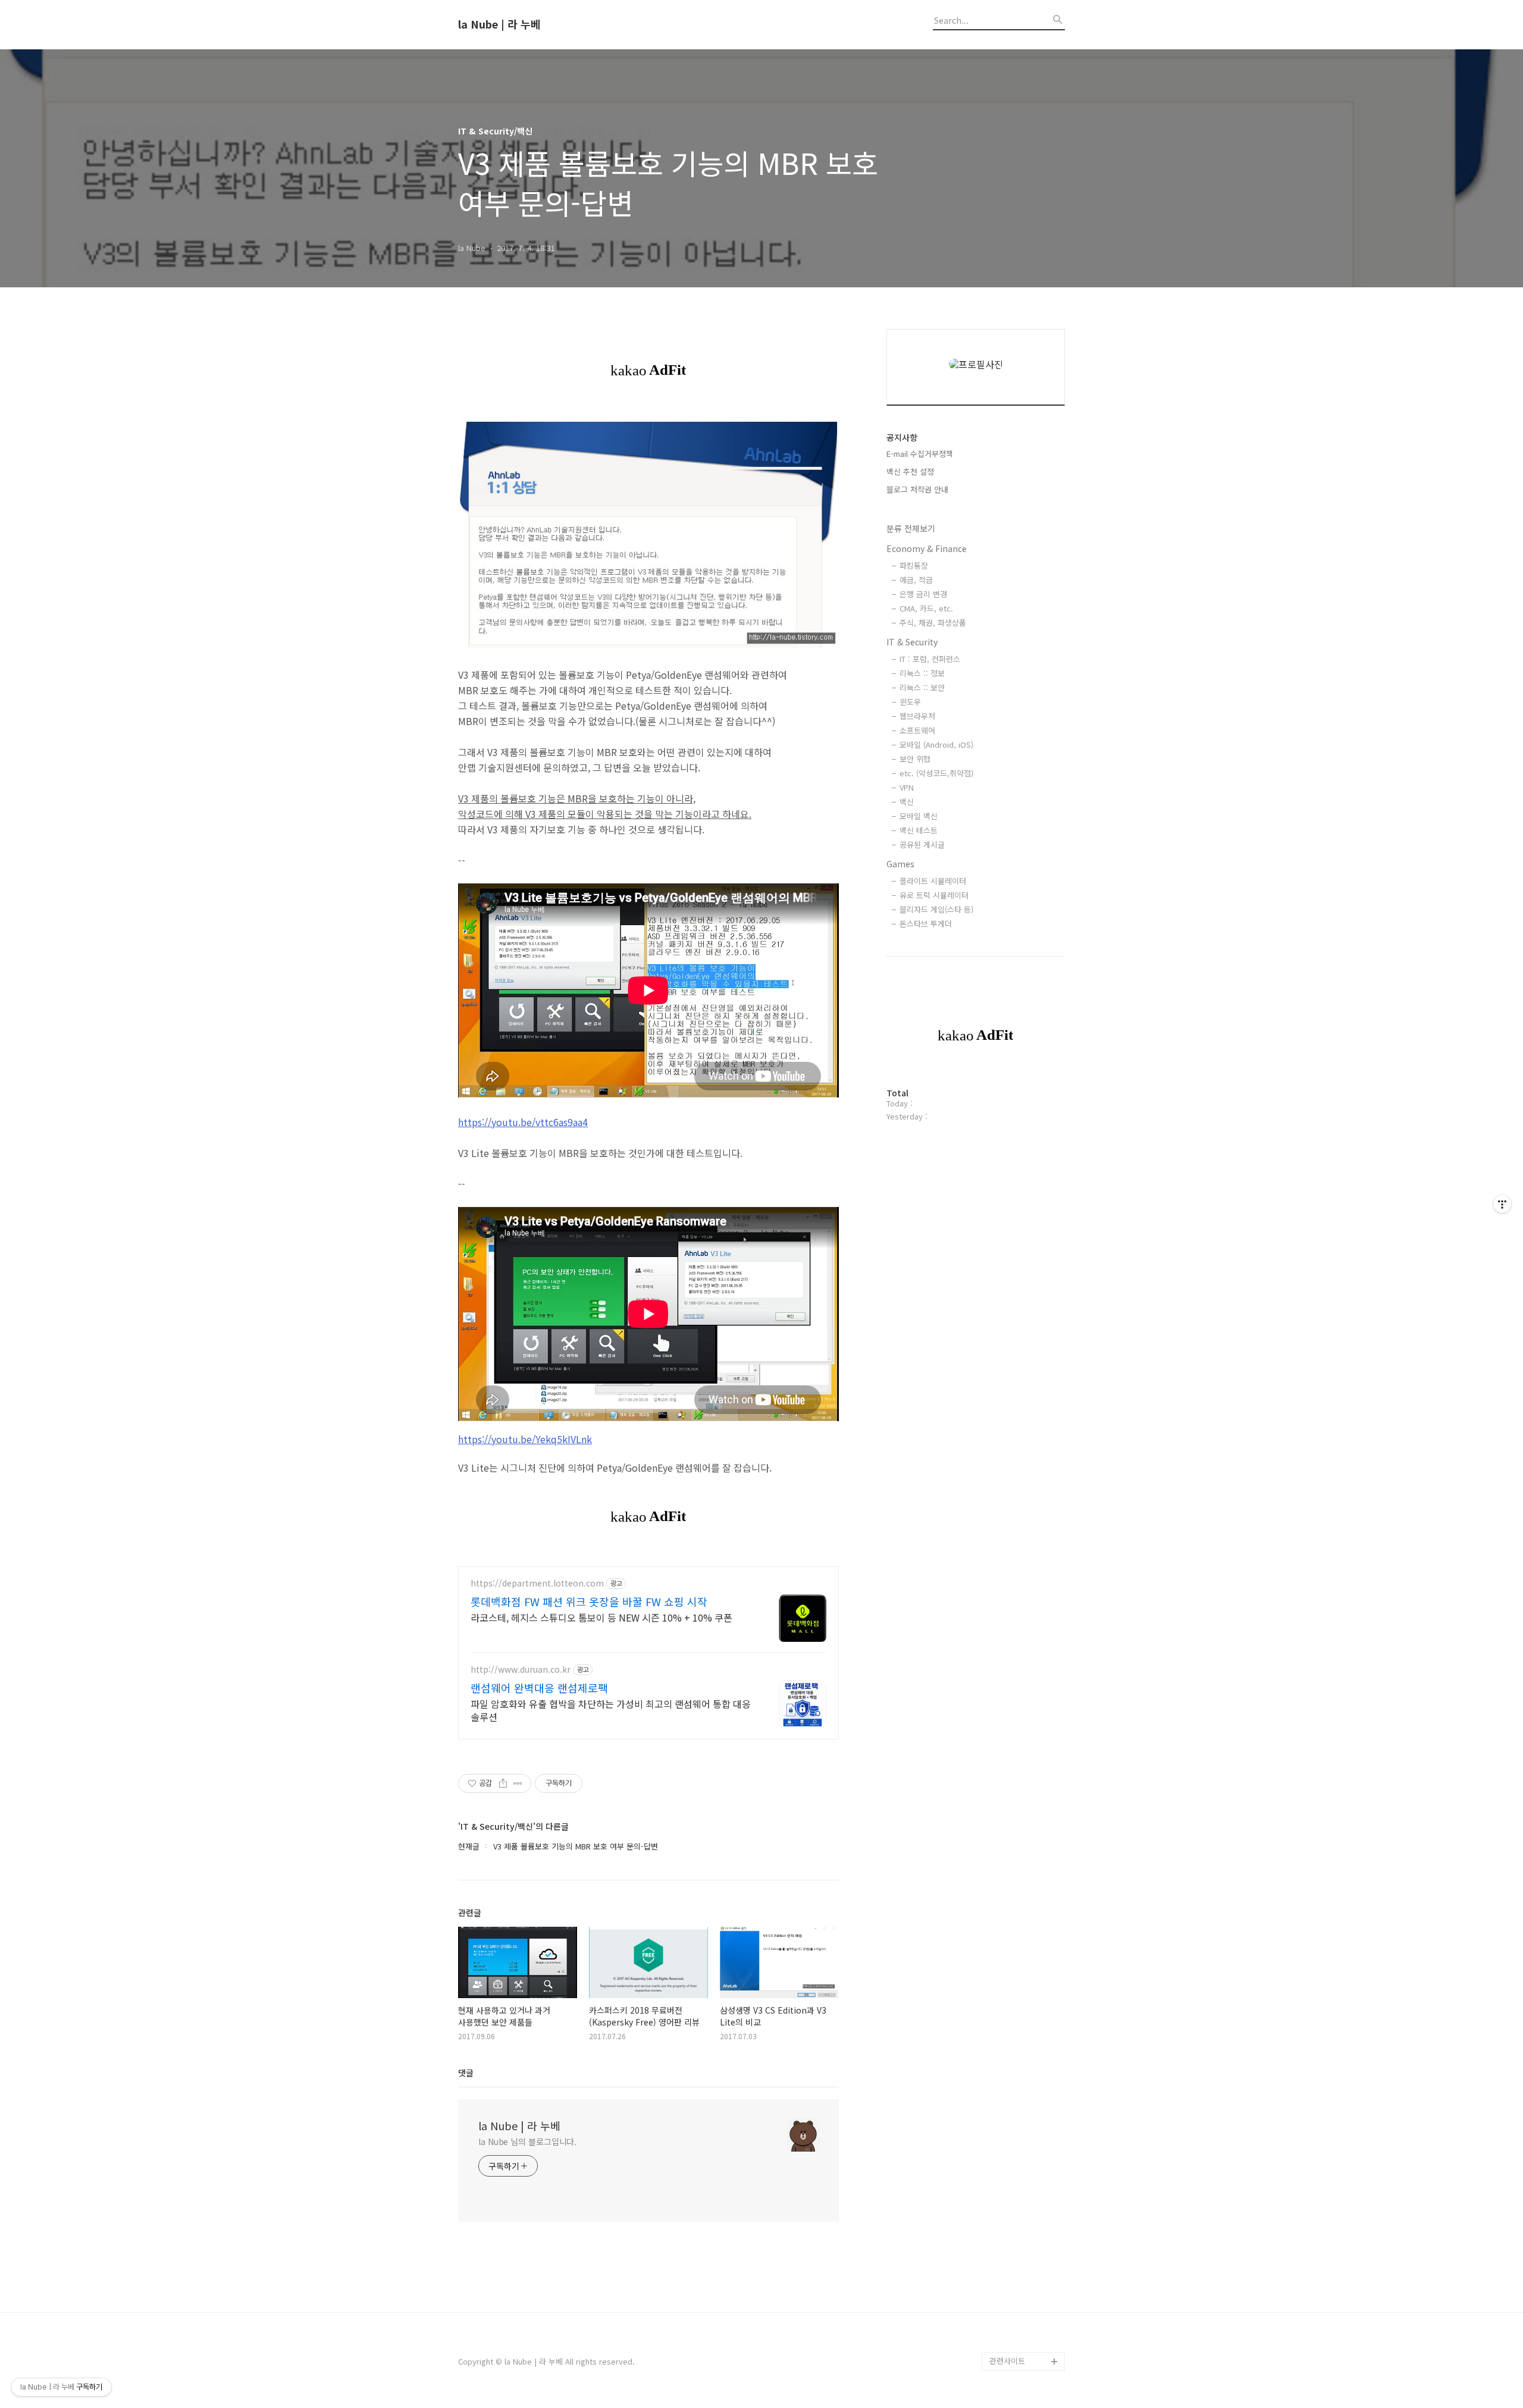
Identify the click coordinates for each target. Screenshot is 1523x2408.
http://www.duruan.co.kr (521, 1669)
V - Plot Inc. (1010, 2323)
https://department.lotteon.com (537, 1583)
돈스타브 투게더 (926, 924)
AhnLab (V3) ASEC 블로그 (1026, 2009)
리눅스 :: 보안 (922, 687)
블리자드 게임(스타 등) (936, 909)
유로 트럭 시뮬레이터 (934, 895)
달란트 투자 (1009, 2342)
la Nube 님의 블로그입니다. (527, 2142)
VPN (907, 787)
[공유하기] (503, 1783)
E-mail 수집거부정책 (920, 454)
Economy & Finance (927, 548)
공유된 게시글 (922, 844)
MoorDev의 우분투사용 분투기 (1025, 2104)
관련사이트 (1007, 2361)
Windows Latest (1019, 1904)
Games (900, 864)
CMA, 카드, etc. (926, 608)
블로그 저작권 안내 (917, 489)
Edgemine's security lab (1027, 2180)
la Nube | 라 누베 (499, 24)
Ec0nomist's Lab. (1021, 2209)
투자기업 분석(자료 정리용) (1026, 2295)
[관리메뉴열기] (1502, 1204)
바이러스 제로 (1013, 1828)
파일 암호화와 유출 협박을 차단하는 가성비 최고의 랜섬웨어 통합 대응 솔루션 (611, 1710)
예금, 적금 (916, 580)
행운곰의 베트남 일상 (1024, 2228)
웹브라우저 (917, 716)
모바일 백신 (919, 816)
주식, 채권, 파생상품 (933, 623)
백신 (907, 802)
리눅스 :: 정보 (922, 673)
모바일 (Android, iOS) (936, 744)
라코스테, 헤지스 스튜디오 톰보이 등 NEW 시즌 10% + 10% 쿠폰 (601, 1617)
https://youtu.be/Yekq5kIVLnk (525, 1439)
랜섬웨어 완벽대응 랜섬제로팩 (539, 1688)
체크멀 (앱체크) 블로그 (1027, 1981)
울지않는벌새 (1011, 1962)
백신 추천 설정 (910, 471)
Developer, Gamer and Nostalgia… (1023, 2142)
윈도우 (910, 702)
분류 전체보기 (911, 528)
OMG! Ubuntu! (1015, 1866)
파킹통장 (914, 565)
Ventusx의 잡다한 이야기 (1024, 2257)
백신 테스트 (919, 830)
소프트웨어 (917, 730)
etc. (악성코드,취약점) (936, 773)
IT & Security (912, 642)
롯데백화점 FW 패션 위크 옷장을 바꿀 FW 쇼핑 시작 (589, 1601)
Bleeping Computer (1025, 1847)
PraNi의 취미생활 (1019, 2076)
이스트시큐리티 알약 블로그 (1023, 1933)
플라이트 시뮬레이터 (933, 881)
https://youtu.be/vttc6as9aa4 (523, 1122)
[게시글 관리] (518, 1783)
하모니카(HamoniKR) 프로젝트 (1025, 2047)
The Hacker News (1022, 1885)
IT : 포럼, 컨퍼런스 (930, 659)
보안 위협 (915, 759)
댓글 (466, 2072)
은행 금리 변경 (923, 594)
